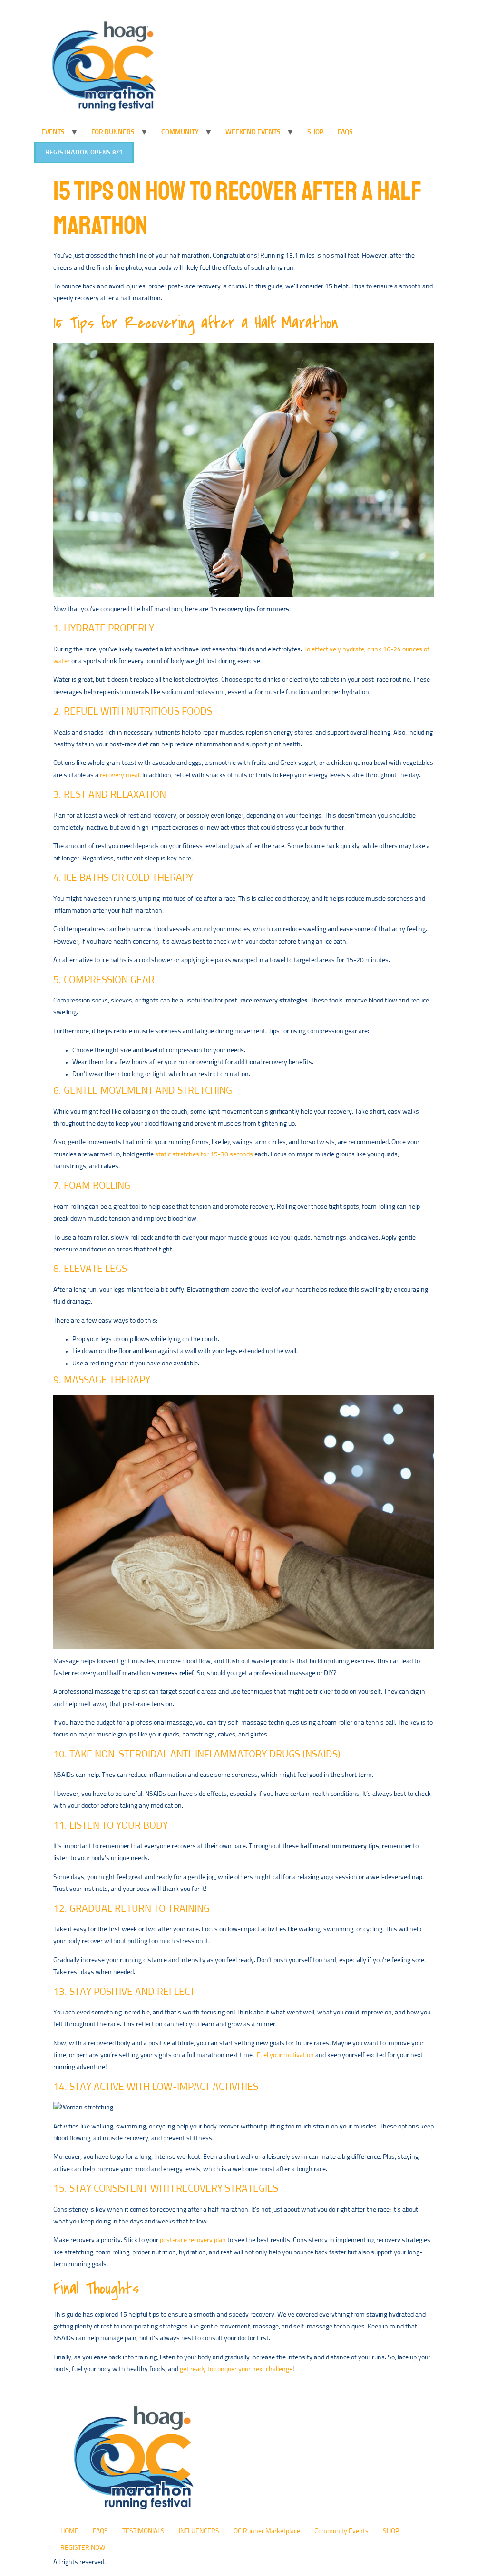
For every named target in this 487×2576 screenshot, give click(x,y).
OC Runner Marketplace (267, 2531)
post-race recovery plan (193, 2240)
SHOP (315, 132)
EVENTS (53, 132)
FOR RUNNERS (113, 132)
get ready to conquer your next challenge (236, 2369)
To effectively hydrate (334, 649)
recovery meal (120, 775)
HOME (69, 2531)
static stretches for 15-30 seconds (204, 1154)
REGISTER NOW (83, 2548)
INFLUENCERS (199, 2531)
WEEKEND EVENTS (253, 132)
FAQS (345, 132)
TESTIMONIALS (143, 2531)
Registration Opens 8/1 (84, 153)
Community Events (341, 2531)
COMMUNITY (180, 132)
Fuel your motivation (285, 2055)
